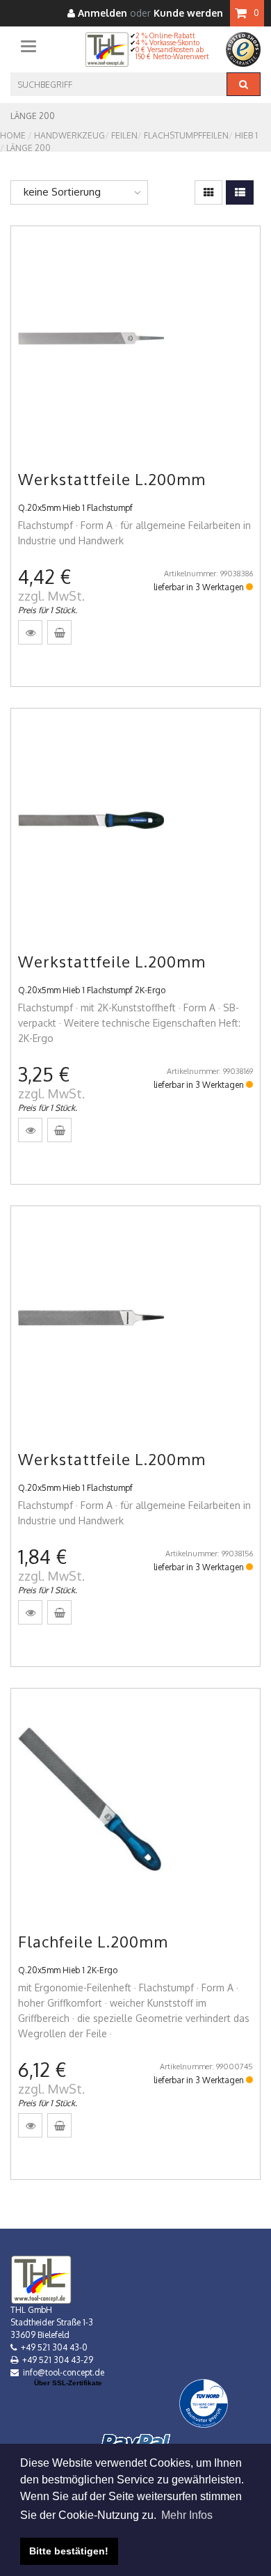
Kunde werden (188, 14)
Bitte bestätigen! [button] (69, 2551)
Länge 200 (28, 148)
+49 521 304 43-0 (54, 2347)
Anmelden (101, 14)
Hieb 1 (246, 135)
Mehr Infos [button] (187, 2515)
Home (13, 135)
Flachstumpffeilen (186, 135)
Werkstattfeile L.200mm (112, 479)
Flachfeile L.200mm (93, 1941)
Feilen (124, 135)
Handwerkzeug (69, 135)
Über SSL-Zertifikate (68, 2383)
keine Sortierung (62, 192)
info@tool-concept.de (64, 2372)
